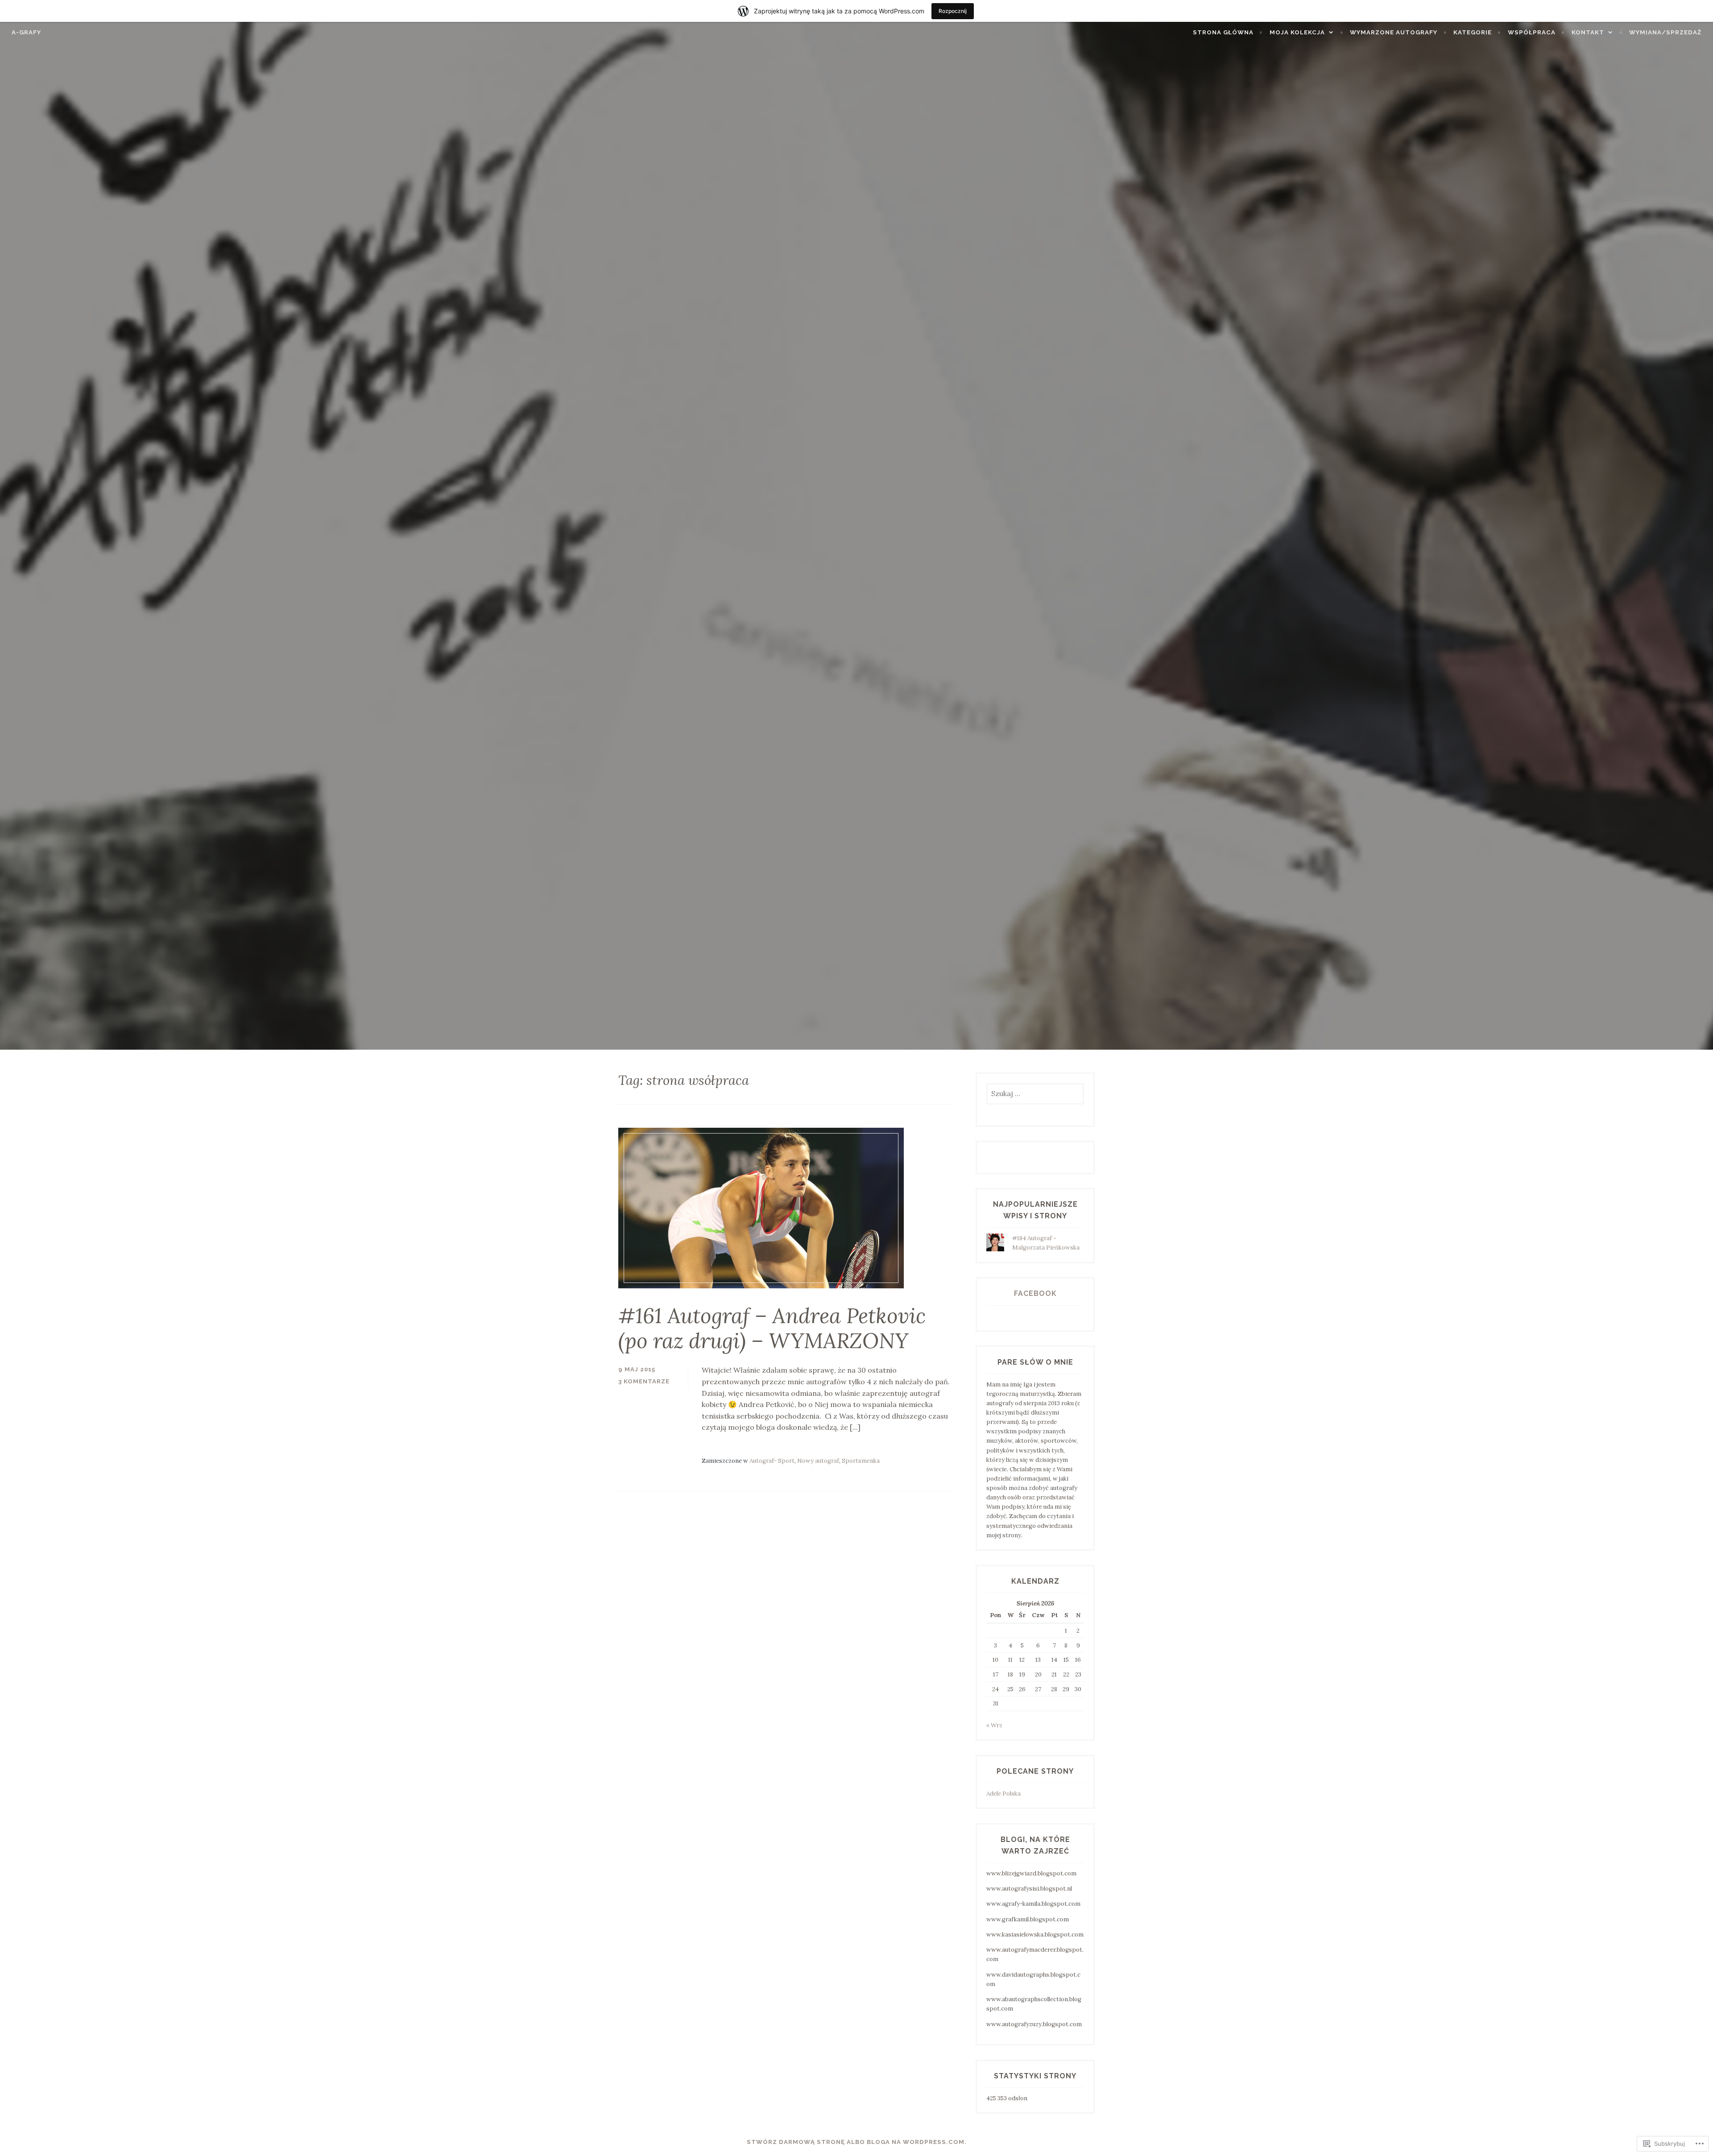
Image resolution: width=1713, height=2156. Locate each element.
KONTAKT (1588, 32)
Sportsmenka (861, 1461)
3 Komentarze (644, 1381)
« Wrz (994, 1725)
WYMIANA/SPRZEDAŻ (1665, 32)
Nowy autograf (818, 1461)
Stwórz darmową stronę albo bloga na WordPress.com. (857, 2142)
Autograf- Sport (772, 1461)
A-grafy (26, 32)
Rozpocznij (953, 11)
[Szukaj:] (1035, 1094)
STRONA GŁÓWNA (1223, 32)
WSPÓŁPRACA (1532, 32)
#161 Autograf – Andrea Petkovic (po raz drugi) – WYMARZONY (772, 1328)
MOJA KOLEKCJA (1297, 32)
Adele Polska (1003, 1794)
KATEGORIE (1473, 32)
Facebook (1035, 1293)
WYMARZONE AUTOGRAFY (1394, 32)
